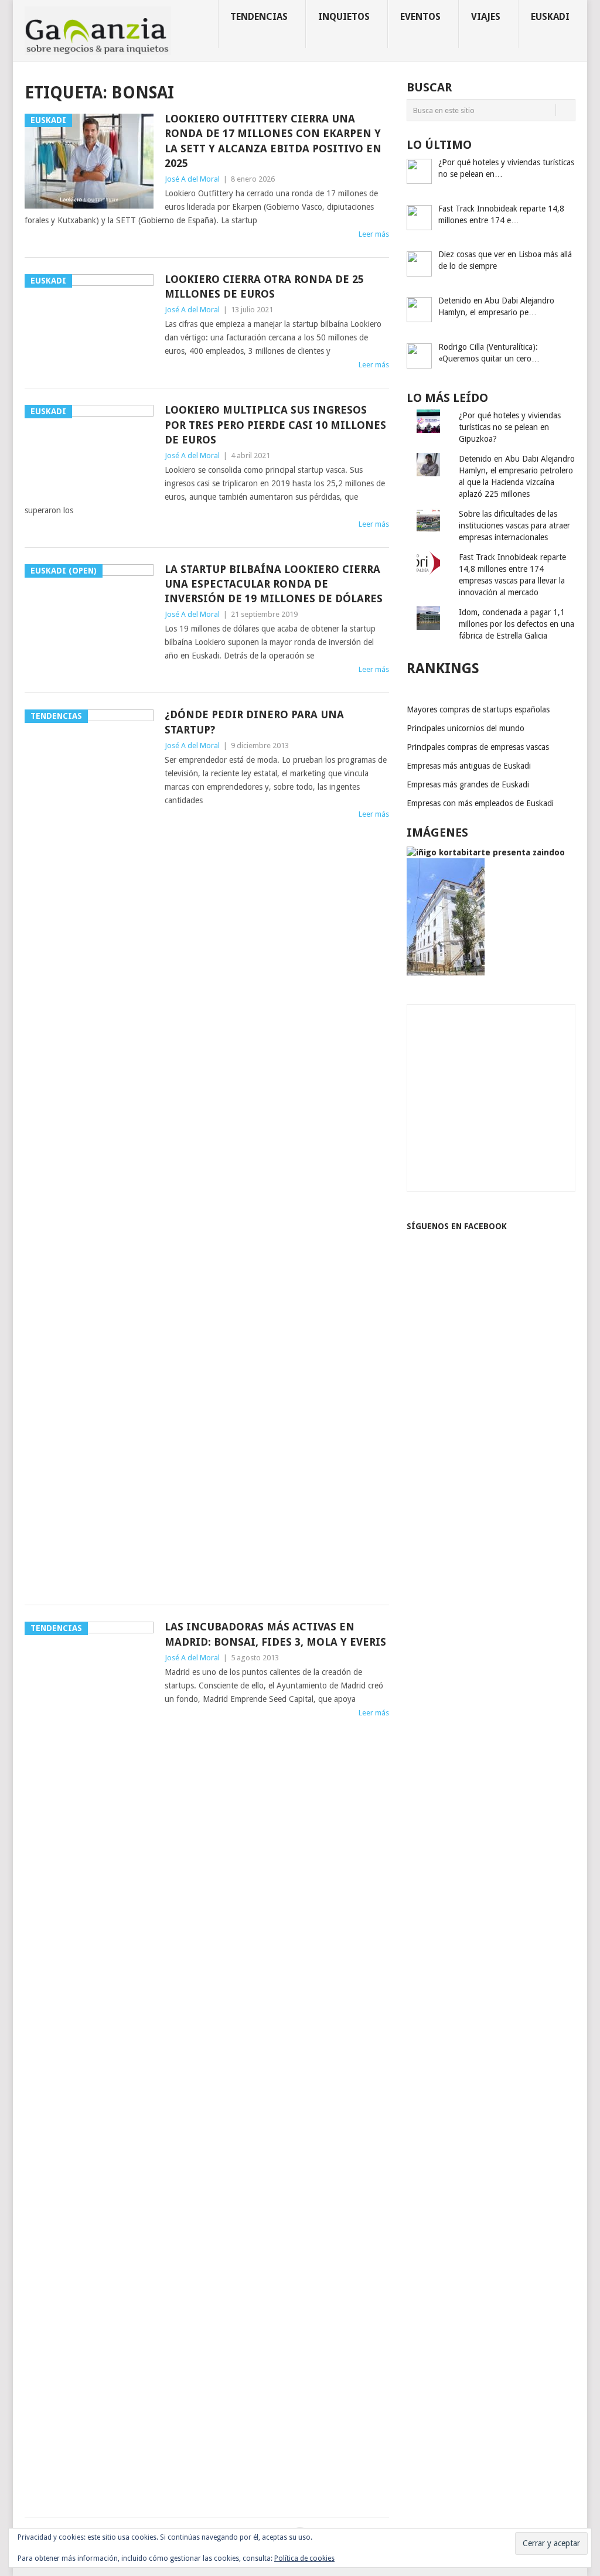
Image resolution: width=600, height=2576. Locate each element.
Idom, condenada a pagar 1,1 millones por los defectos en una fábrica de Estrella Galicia (517, 624)
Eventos (420, 17)
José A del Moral (192, 179)
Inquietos (344, 17)
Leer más (374, 234)
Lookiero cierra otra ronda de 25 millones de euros (264, 286)
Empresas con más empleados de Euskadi (480, 803)
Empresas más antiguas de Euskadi (469, 766)
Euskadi (550, 17)
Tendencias (259, 17)
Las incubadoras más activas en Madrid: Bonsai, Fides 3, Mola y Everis (275, 1634)
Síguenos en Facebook (457, 1226)
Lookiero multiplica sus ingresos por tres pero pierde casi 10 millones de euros (275, 424)
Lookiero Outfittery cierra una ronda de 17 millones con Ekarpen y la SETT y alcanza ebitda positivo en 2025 (273, 141)
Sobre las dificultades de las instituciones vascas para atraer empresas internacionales (514, 526)
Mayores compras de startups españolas (478, 709)
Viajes (486, 17)
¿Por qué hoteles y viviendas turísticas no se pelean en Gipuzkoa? (510, 427)
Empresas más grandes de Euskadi (468, 784)
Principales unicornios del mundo (466, 728)
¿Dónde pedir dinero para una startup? (254, 722)
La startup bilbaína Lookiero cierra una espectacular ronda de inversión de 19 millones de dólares (274, 584)
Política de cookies (304, 2558)
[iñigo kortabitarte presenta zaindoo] (486, 852)
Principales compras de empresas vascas (478, 747)
